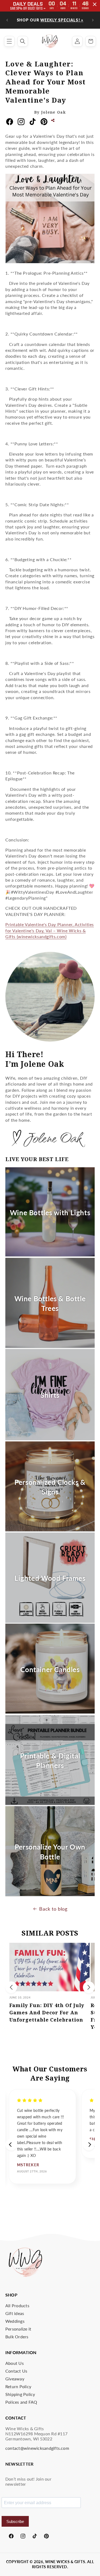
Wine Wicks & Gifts (65, 2562)
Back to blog (53, 1909)
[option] (43, 2136)
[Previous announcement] (7, 20)
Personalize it (18, 2329)
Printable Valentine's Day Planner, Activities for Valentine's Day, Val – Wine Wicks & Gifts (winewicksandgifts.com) (50, 930)
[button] (9, 41)
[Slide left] (11, 1987)
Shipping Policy (20, 2394)
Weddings (15, 2321)
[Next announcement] (93, 20)
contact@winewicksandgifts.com (37, 2448)
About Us (15, 2363)
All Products (17, 2305)
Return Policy (18, 2386)
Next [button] (89, 2145)
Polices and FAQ (21, 2402)
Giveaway (15, 2379)
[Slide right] (89, 1987)
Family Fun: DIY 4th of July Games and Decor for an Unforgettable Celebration (47, 2012)
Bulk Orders (17, 2337)
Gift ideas (15, 2313)
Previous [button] (11, 2145)
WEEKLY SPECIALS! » (62, 20)
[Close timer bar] (95, 4)
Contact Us (16, 2371)
